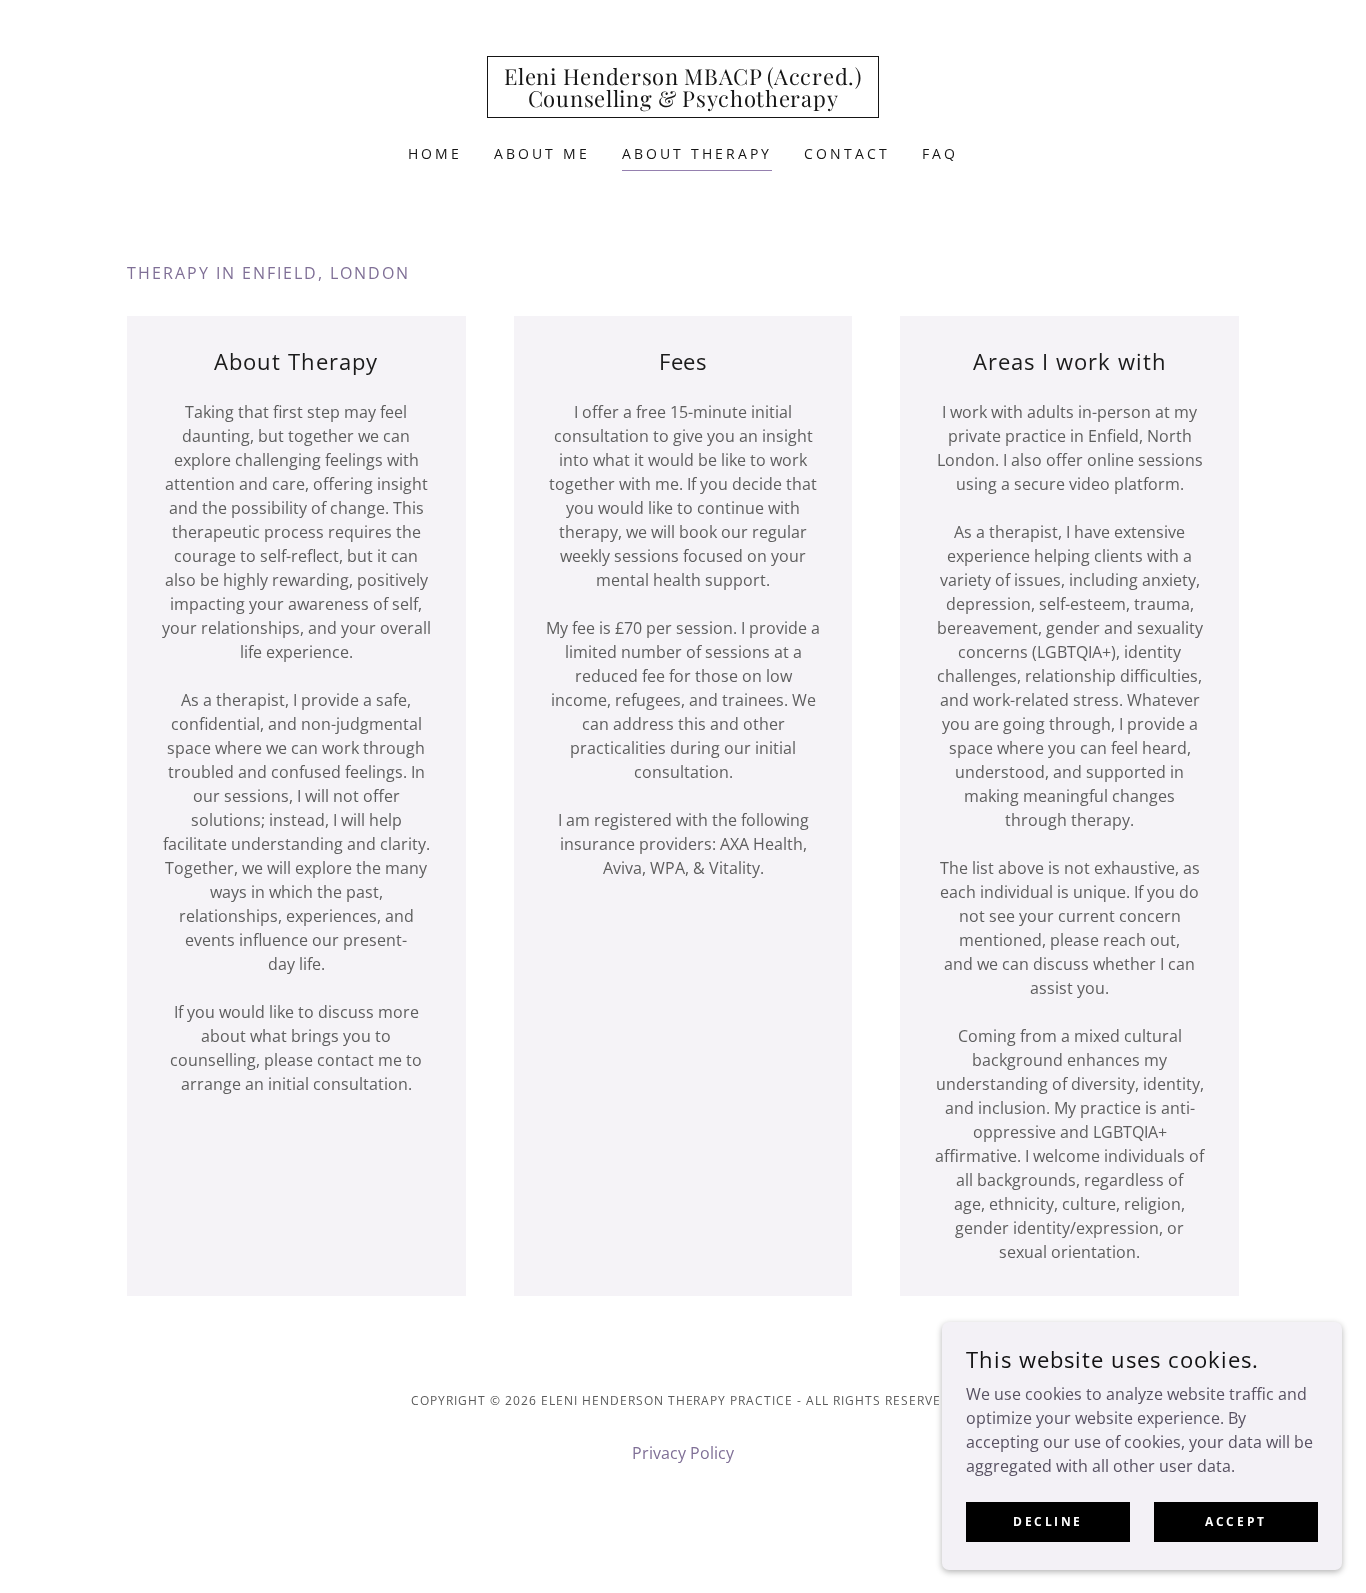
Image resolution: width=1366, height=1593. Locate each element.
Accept (1235, 1521)
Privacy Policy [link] (683, 1453)
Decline (1048, 1521)
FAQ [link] (940, 153)
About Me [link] (542, 153)
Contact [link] (847, 153)
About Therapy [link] (697, 153)
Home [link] (435, 153)
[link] (682, 101)
